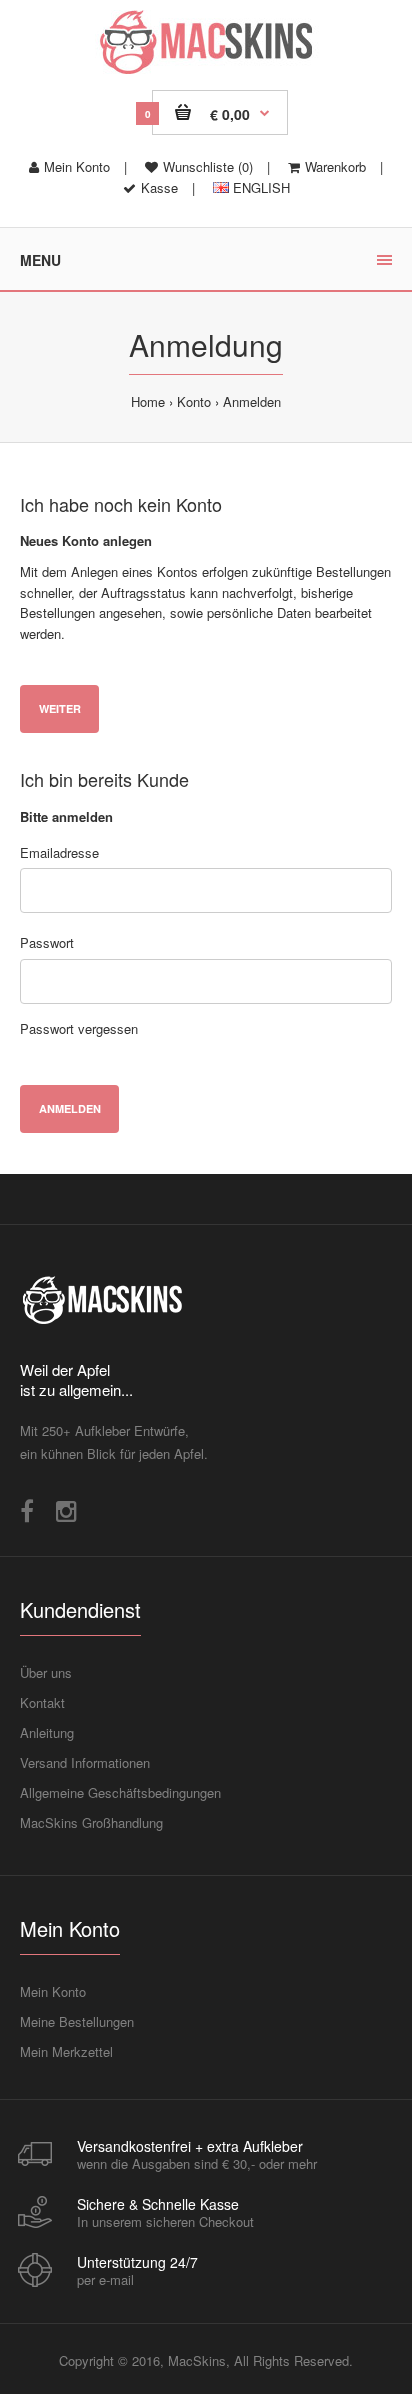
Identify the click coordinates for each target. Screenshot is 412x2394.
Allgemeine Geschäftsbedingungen (120, 1792)
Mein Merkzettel (66, 2051)
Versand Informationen (85, 1762)
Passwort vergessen (79, 1028)
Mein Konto (77, 166)
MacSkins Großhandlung (91, 1822)
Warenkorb (335, 166)
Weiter (60, 708)
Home (148, 401)
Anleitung (47, 1732)
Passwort (47, 942)
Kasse (159, 187)
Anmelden (252, 401)
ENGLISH (259, 187)
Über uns (46, 1672)
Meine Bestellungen (77, 2021)
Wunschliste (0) (208, 166)
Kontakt (42, 1702)
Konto (194, 401)
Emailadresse (59, 852)
